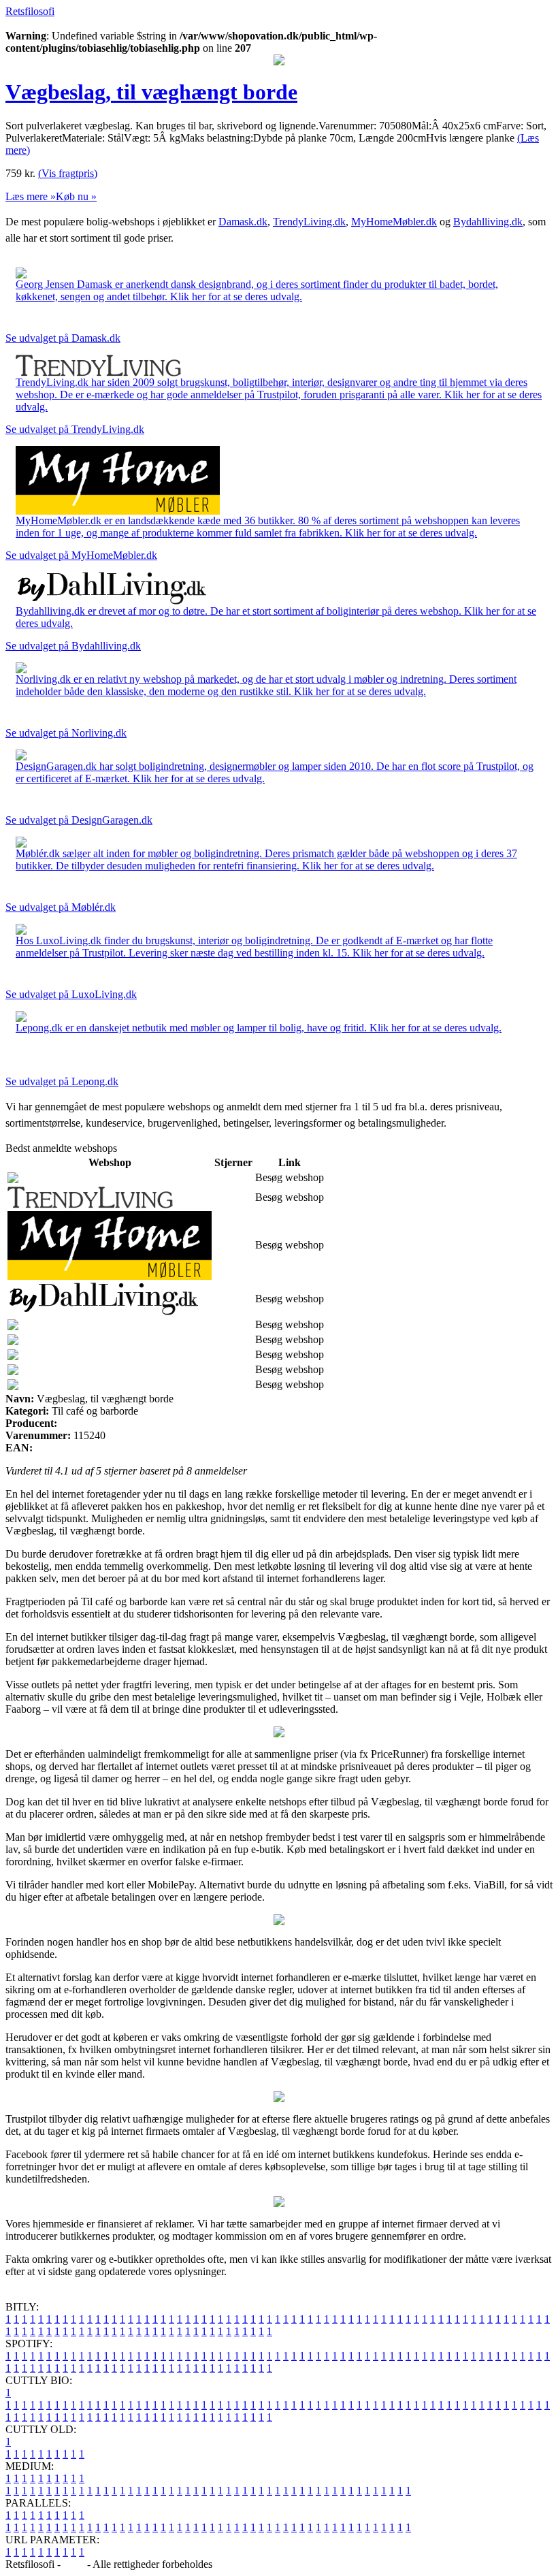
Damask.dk (243, 222)
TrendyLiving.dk (309, 222)
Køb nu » (76, 196)
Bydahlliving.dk (488, 222)
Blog (74, 2564)
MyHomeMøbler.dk (394, 222)
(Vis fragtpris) (68, 173)
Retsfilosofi (30, 11)
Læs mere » (31, 196)
